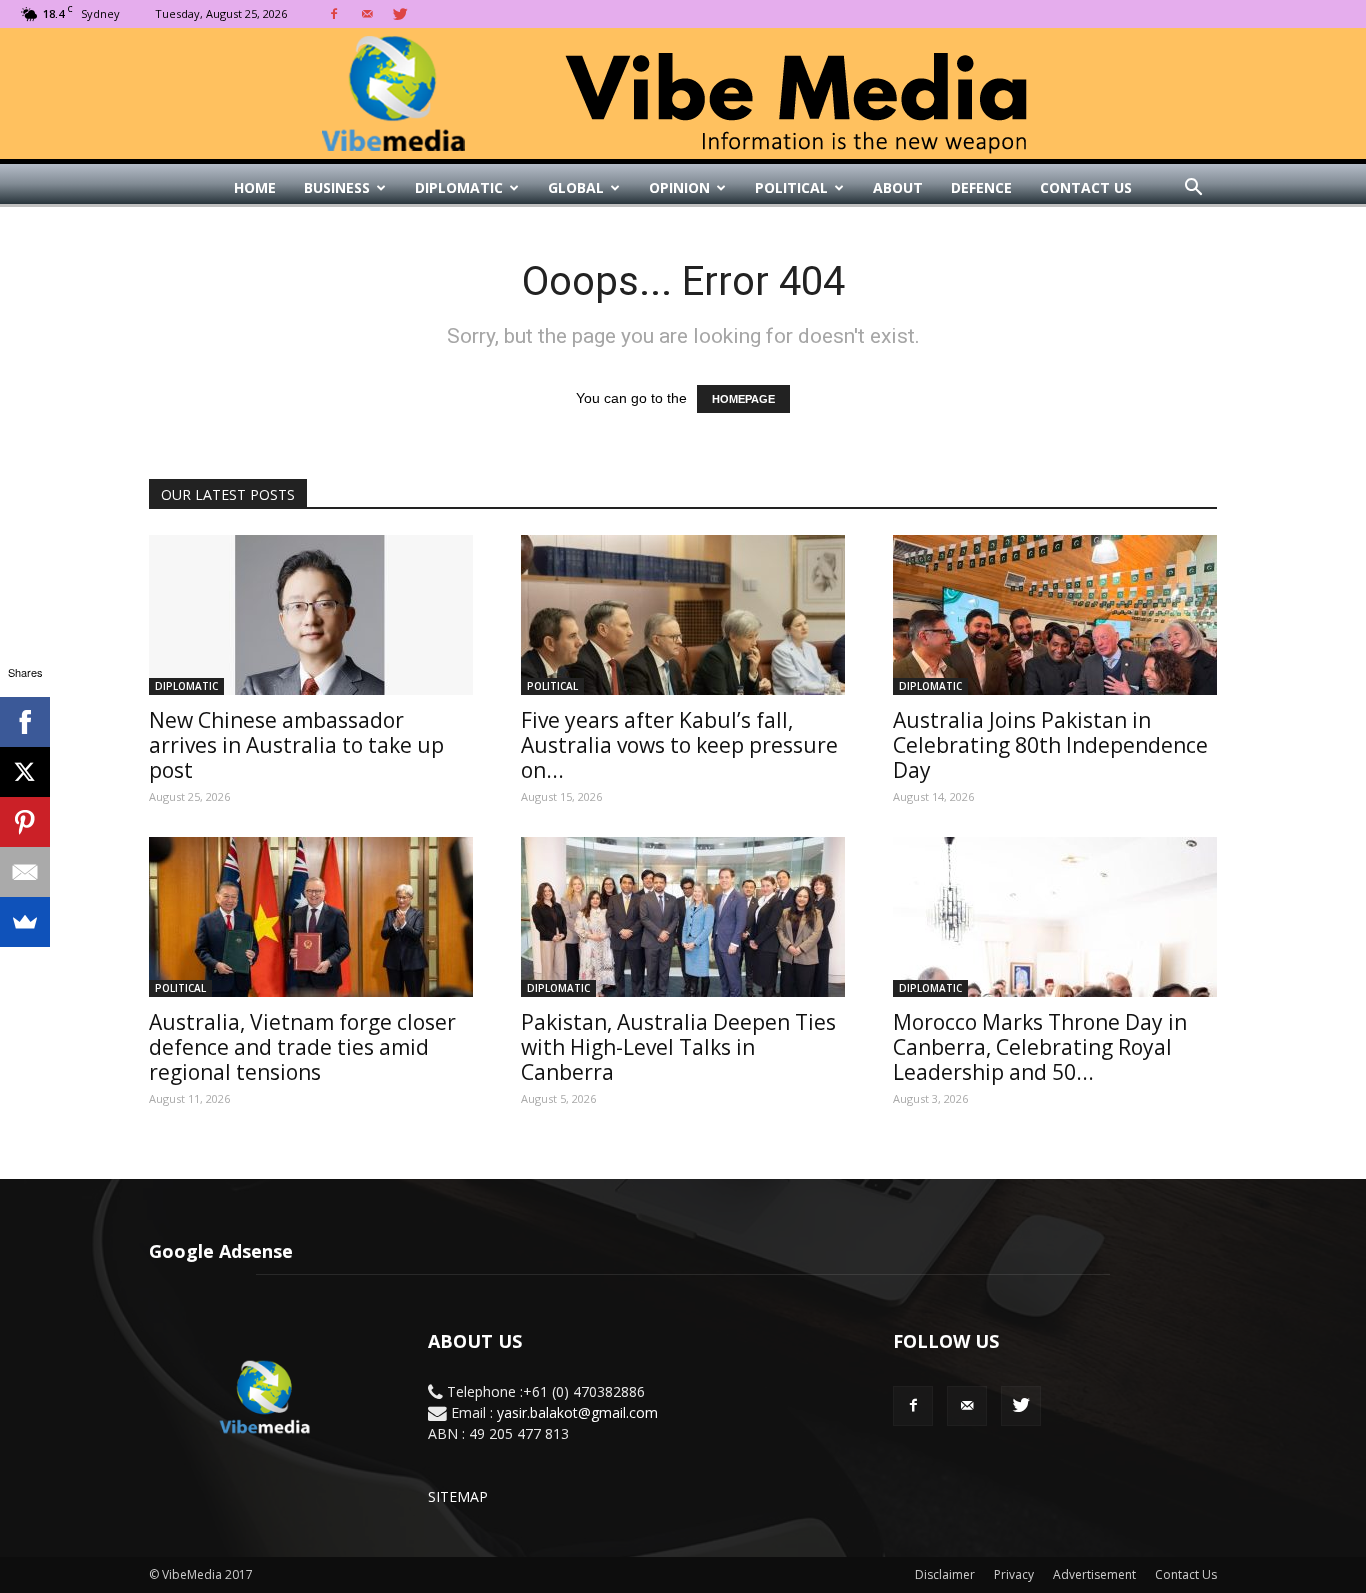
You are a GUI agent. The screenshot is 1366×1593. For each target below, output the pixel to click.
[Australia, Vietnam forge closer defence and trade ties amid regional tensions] (311, 917)
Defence (981, 187)
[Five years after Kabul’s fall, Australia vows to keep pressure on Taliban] (683, 615)
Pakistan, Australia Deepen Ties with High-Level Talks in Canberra (678, 1047)
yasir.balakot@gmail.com (577, 1412)
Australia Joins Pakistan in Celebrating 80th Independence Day (1050, 745)
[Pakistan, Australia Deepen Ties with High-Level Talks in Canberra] (683, 917)
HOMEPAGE (743, 399)
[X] (25, 772)
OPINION (679, 187)
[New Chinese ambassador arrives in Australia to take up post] (311, 615)
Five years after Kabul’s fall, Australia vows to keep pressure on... (679, 745)
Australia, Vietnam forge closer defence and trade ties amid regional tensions (302, 1047)
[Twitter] (400, 14)
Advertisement (1094, 1574)
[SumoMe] (25, 922)
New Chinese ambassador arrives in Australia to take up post (296, 745)
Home (255, 187)
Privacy (1014, 1574)
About (898, 187)
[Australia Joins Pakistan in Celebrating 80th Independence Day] (1055, 615)
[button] (1193, 188)
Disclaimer (945, 1574)
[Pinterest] (25, 822)
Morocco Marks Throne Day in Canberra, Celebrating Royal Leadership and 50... (1040, 1047)
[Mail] (367, 14)
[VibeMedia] (683, 94)
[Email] (25, 872)
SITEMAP (458, 1496)
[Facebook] (334, 14)
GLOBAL (576, 187)
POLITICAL (791, 187)
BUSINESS (337, 187)
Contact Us (1086, 187)
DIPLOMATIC (459, 187)
